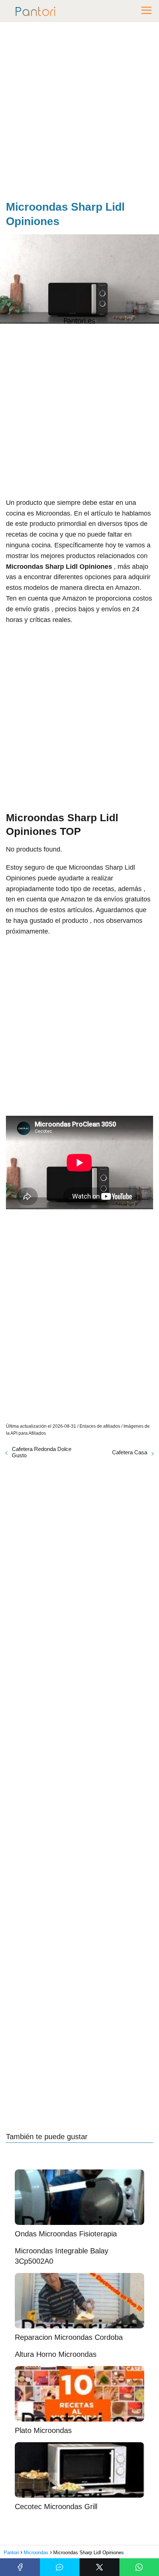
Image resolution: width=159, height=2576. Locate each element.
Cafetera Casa (130, 1452)
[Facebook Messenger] (60, 2567)
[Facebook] (20, 2567)
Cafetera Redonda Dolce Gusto (42, 1452)
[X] (99, 2567)
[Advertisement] (79, 113)
